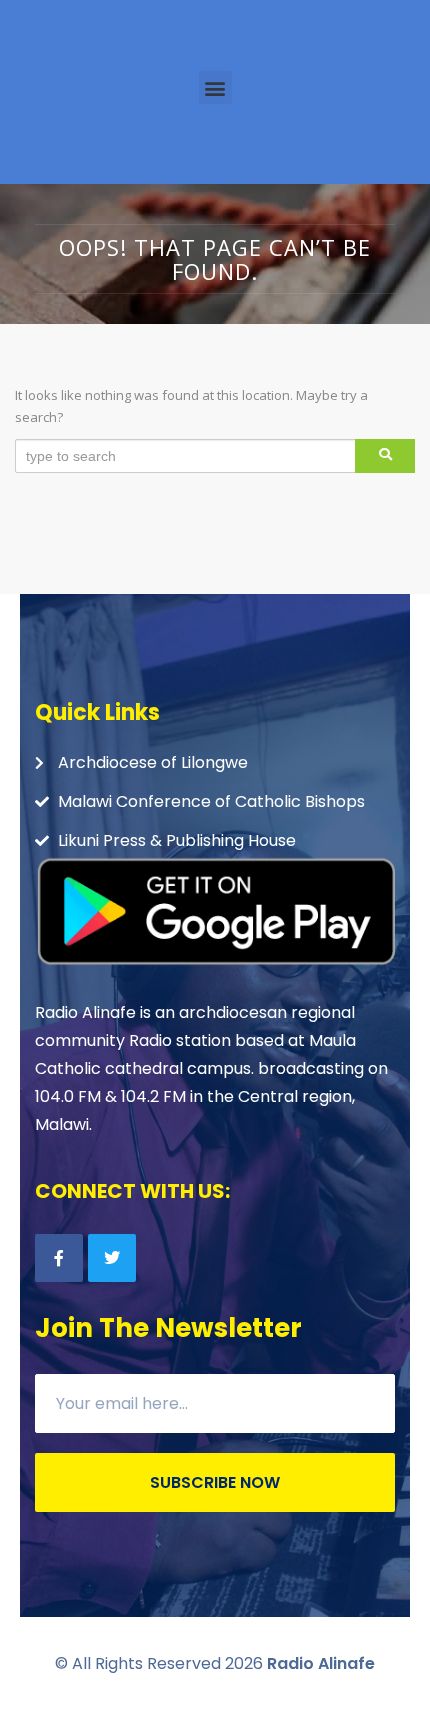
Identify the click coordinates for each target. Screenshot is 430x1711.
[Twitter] (112, 1258)
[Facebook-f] (59, 1258)
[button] (215, 87)
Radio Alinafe (321, 1663)
